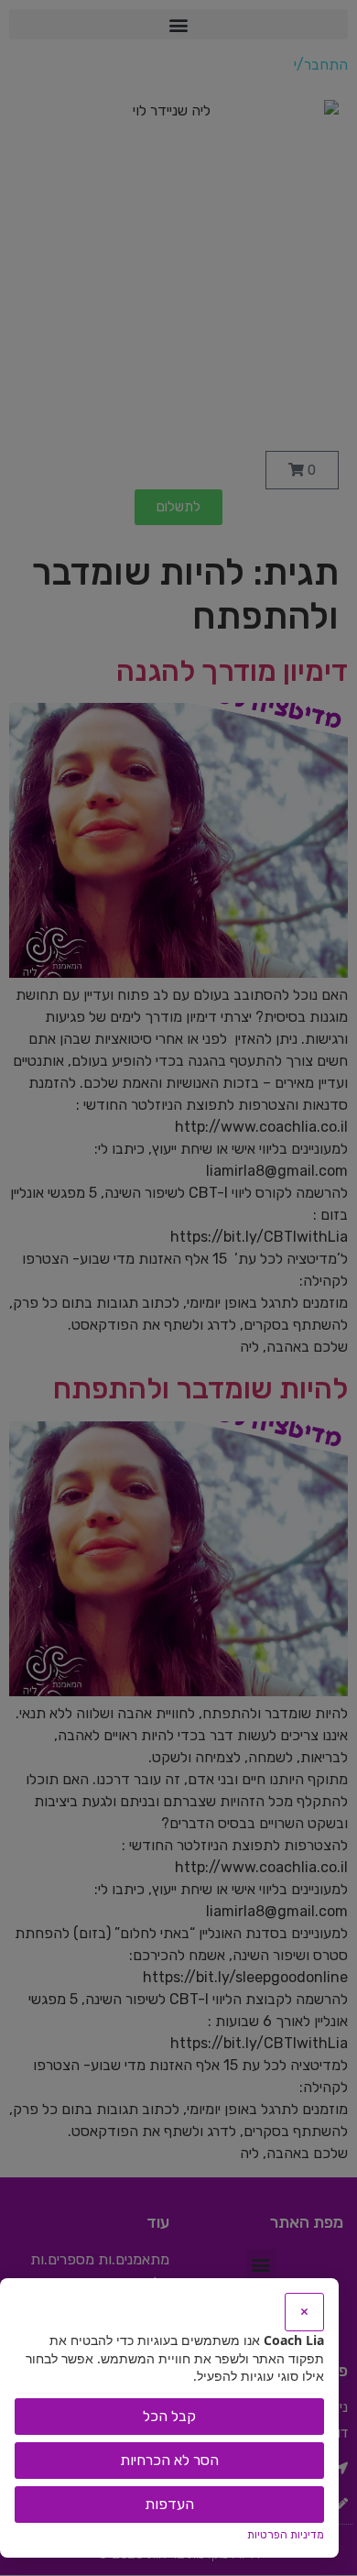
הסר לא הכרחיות (169, 2460)
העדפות (169, 2504)
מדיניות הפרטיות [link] (286, 2535)
